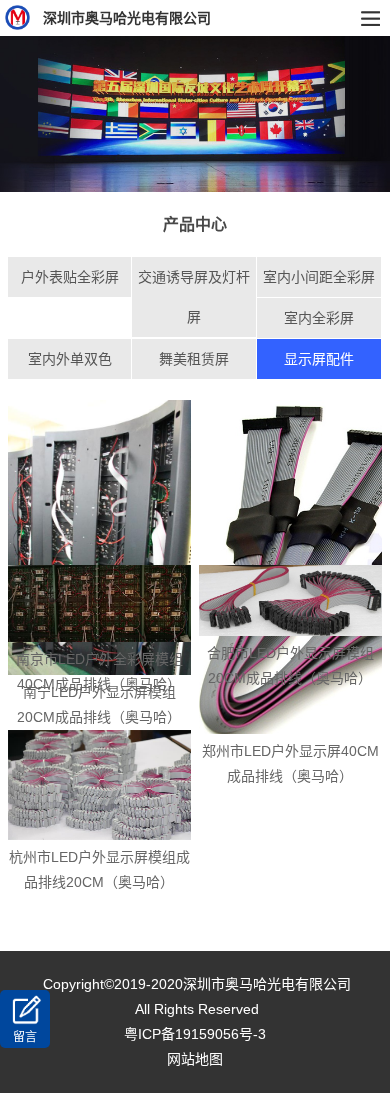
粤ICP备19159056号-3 (195, 1034)
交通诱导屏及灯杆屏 (194, 297)
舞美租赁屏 (194, 359)
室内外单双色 (70, 359)
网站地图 (195, 1059)
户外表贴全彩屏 (70, 277)
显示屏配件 (319, 359)
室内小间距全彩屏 (319, 277)
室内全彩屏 (319, 318)
